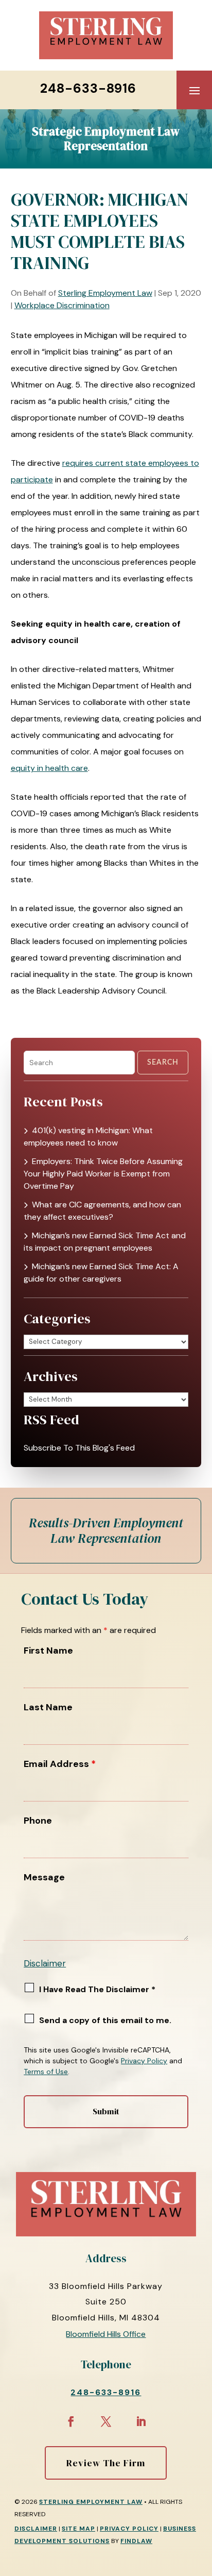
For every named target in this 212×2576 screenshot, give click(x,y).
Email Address (60, 1764)
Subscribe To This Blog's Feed (79, 1448)
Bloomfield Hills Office (106, 2334)
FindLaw (136, 2541)
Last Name (48, 1707)
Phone (38, 1821)
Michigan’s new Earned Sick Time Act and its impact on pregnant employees (105, 1242)
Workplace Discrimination (62, 305)
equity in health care (49, 768)
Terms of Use (46, 2072)
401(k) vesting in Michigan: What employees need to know (88, 1137)
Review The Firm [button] (106, 2463)
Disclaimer (45, 1963)
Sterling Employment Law (105, 293)
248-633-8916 (88, 88)
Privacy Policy (144, 2061)
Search (163, 1063)
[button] (195, 90)
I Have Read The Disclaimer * (97, 1989)
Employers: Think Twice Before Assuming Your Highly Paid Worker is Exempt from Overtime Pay (103, 1174)
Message (44, 1877)
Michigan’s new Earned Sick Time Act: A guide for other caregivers (101, 1273)
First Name (48, 1651)
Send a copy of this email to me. (105, 2020)
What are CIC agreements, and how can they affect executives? (102, 1211)
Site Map (78, 2529)
